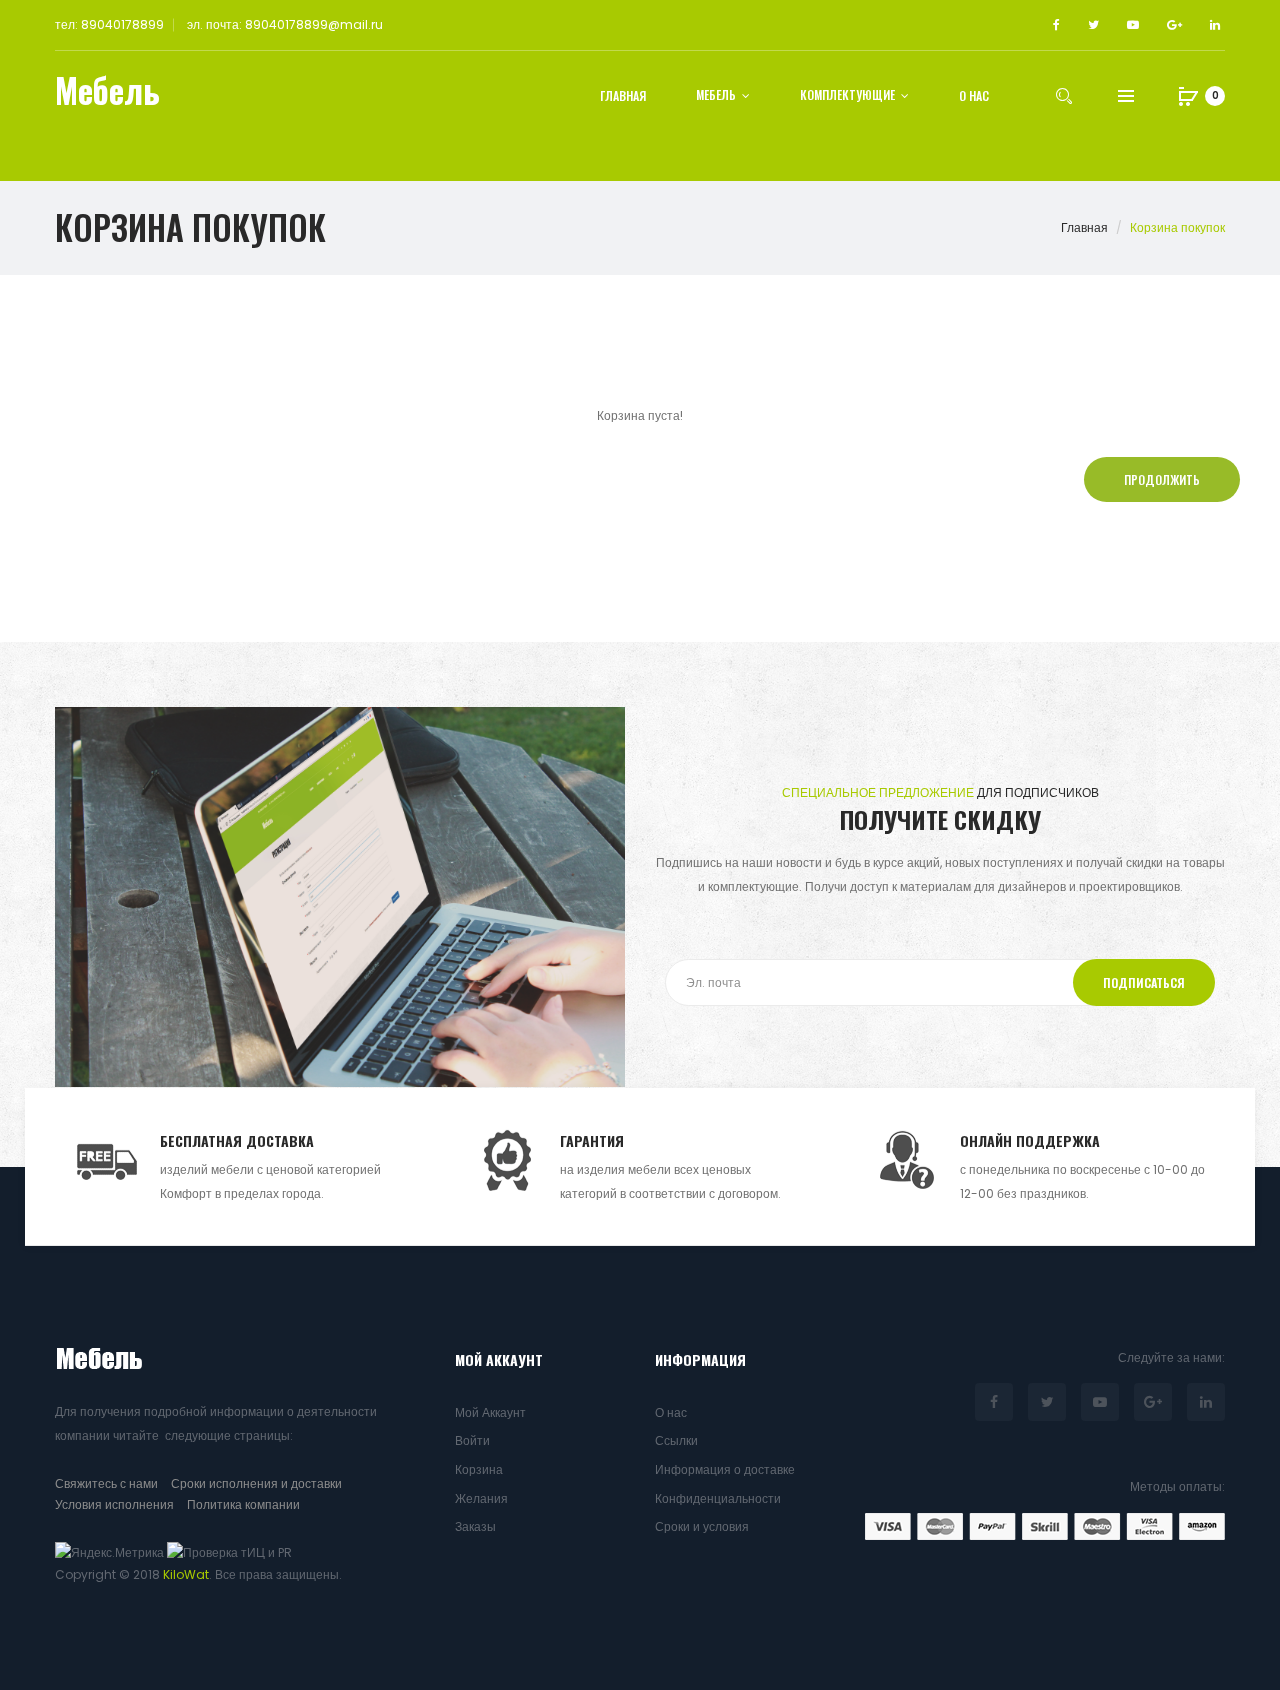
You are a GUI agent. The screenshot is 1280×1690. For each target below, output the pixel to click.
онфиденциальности (721, 1498)
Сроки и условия (702, 1526)
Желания (481, 1498)
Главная (1084, 227)
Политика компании (243, 1504)
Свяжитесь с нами (106, 1483)
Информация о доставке (725, 1469)
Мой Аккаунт (490, 1412)
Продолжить (1162, 479)
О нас (671, 1412)
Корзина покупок (1177, 227)
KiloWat (186, 1574)
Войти (472, 1440)
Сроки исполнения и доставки (256, 1483)
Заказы (475, 1526)
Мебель (107, 90)
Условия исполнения (114, 1504)
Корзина (479, 1469)
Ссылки (676, 1440)
